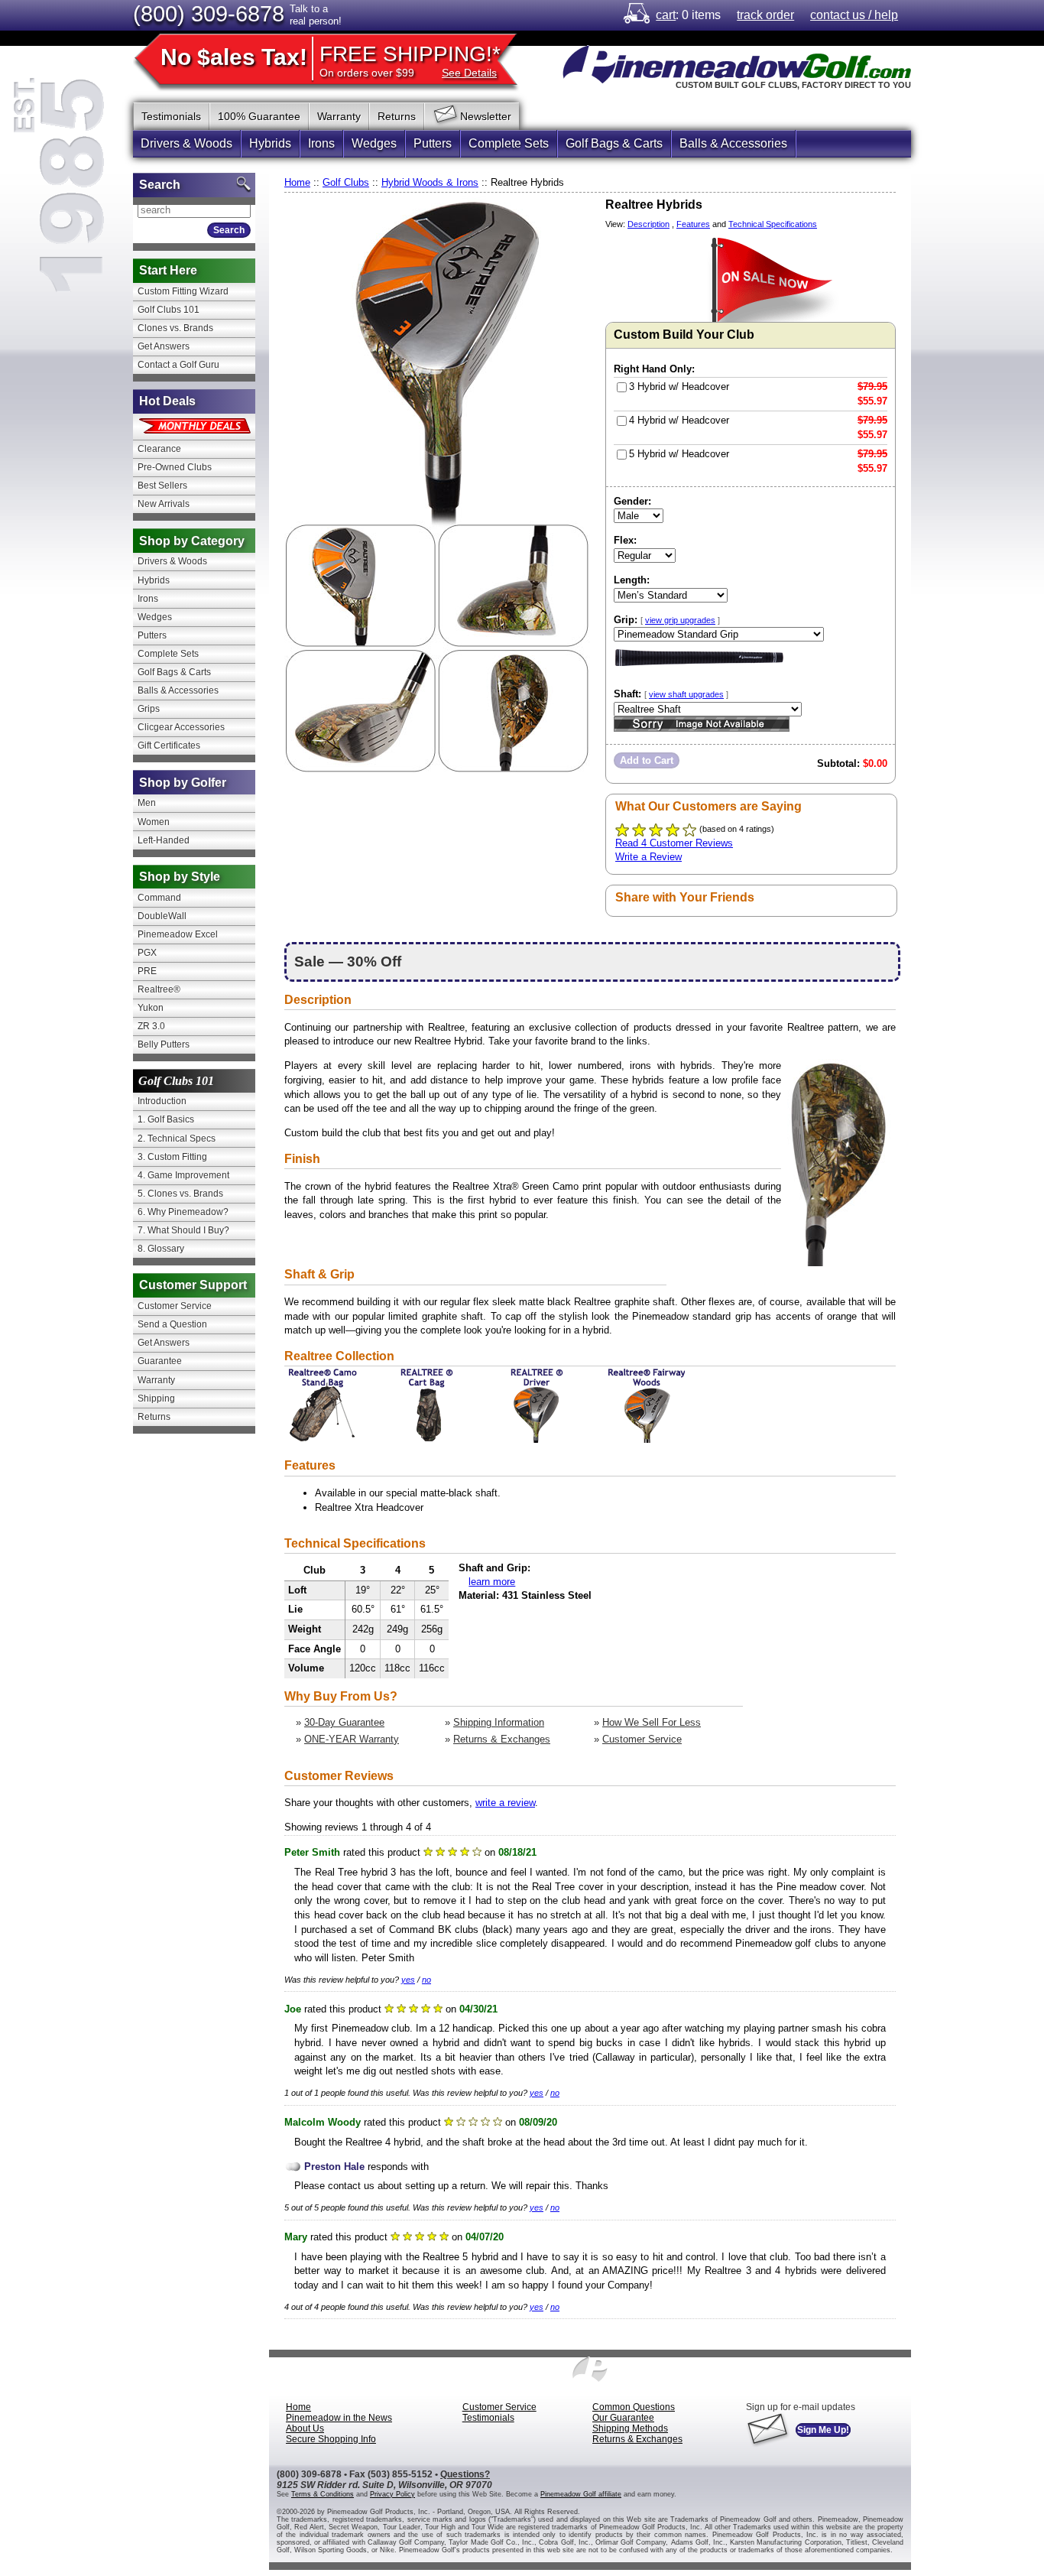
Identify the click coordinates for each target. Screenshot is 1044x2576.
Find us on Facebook (746, 114)
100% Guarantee (259, 116)
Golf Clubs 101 (169, 310)
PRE (147, 971)
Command (159, 898)
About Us (305, 2428)
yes (408, 1980)
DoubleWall (162, 916)
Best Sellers (162, 486)
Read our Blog (899, 114)
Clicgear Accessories (181, 727)
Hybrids (270, 143)
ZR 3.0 (151, 1026)
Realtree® (159, 989)
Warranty (339, 116)
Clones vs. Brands (175, 328)
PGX (147, 953)
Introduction (162, 1101)
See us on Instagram (868, 114)
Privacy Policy (392, 2494)
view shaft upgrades (686, 694)
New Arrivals (164, 504)
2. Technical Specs (177, 1139)
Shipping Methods (630, 2428)
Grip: (667, 620)
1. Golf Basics (166, 1119)
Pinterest (807, 114)
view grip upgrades (680, 620)
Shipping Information (499, 1722)
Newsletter (486, 116)
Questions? (465, 2474)
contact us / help (854, 15)
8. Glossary (161, 1249)
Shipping (156, 1398)
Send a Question (172, 1324)
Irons (321, 143)
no (426, 1980)
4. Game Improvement (183, 1175)
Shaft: (671, 694)
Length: (632, 580)
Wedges (374, 143)
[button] (647, 760)
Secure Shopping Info (331, 2439)
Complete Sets (509, 143)
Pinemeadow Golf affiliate (581, 2494)
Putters (433, 143)
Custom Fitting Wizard (183, 291)
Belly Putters (164, 1044)
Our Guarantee (623, 2418)
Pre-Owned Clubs (175, 467)
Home (297, 182)
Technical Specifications (773, 224)
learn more (492, 1582)
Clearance (159, 449)
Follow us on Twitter (777, 114)
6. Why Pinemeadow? (183, 1212)
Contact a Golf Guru (178, 365)
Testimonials (171, 116)
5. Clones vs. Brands (180, 1194)
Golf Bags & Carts (614, 143)
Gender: (632, 501)
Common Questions (634, 2407)
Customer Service (642, 1739)
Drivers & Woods (186, 143)
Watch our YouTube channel (838, 114)
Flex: (625, 540)
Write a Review (648, 857)
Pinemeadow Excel (178, 934)
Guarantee (160, 1361)
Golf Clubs (346, 182)
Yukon (151, 1008)
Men (147, 803)
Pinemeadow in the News (339, 2418)
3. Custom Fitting (172, 1157)
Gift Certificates (169, 746)
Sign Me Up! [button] (823, 2430)
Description (648, 224)
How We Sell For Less (652, 1722)
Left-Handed (164, 840)
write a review (505, 1803)
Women (154, 822)
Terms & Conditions (323, 2494)
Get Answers (164, 346)
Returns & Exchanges (502, 1739)
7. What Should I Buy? (183, 1230)
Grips (149, 709)
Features (693, 224)
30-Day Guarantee (344, 1722)
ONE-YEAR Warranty (352, 1739)
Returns (397, 116)
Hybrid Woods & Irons (430, 182)
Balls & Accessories (733, 143)
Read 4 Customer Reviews (674, 843)
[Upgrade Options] (702, 669)
